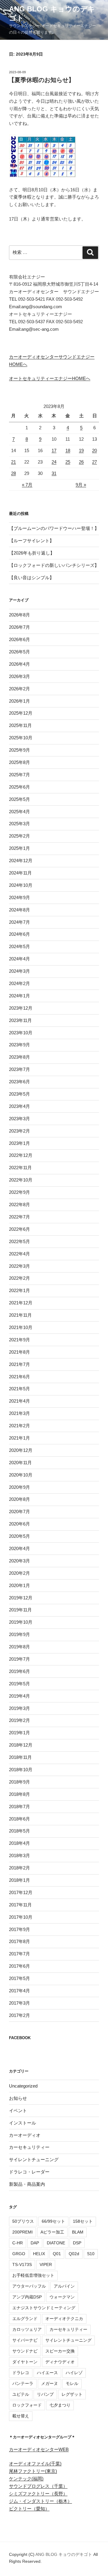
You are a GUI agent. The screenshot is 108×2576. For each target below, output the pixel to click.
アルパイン (64, 2286)
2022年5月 (19, 1241)
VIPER (46, 2264)
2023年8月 (19, 1057)
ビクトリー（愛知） (29, 2509)
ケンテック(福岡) (26, 2479)
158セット (83, 2221)
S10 (91, 2254)
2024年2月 (19, 983)
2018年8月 (19, 1794)
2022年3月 (19, 1266)
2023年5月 (19, 1094)
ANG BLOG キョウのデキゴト (64, 2554)
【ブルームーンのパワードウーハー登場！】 (54, 528)
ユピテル (21, 2394)
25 (68, 462)
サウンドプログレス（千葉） (38, 2486)
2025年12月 (21, 713)
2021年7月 (19, 1364)
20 (94, 450)
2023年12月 (21, 1008)
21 (13, 462)
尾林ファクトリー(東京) (33, 2471)
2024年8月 (19, 910)
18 (68, 450)
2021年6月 (19, 1377)
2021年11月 (20, 1315)
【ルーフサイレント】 (31, 541)
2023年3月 (19, 1119)
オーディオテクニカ (64, 2319)
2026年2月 (19, 689)
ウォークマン (62, 2297)
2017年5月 (19, 1978)
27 (94, 462)
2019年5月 (19, 1684)
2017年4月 (19, 1991)
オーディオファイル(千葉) (35, 2463)
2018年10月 (21, 1770)
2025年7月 (19, 775)
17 (54, 450)
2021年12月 (21, 1303)
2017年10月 (21, 1917)
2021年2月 (19, 1426)
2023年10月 (21, 1033)
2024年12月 (21, 861)
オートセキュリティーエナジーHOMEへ (50, 378)
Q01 (57, 2254)
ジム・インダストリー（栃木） (40, 2501)
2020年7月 (19, 1512)
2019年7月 (19, 1659)
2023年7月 (19, 1069)
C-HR (18, 2243)
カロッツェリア (27, 2329)
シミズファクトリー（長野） (38, 2494)
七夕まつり (60, 2405)
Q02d (74, 2254)
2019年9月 (19, 1634)
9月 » (81, 485)
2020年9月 (19, 1487)
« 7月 (27, 485)
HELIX (39, 2254)
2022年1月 (19, 1290)
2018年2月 (19, 1868)
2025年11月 (20, 725)
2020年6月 (19, 1524)
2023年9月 (19, 1045)
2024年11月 (20, 873)
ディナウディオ (60, 2362)
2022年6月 (19, 1229)
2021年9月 (19, 1340)
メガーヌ (49, 2383)
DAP (35, 2243)
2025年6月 (19, 787)
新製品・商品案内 (27, 2184)
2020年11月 (20, 1463)
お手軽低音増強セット (33, 2275)
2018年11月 (20, 1757)
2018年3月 (19, 1855)
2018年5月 (19, 1831)
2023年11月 (20, 1020)
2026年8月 (19, 615)
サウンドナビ (25, 2351)
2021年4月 (19, 1401)
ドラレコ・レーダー (29, 2172)
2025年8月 (19, 762)
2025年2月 (19, 836)
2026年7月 (19, 627)
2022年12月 (21, 1155)
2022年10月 (21, 1180)
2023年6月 (19, 1082)
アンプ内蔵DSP (27, 2297)
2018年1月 (19, 1880)
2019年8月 (19, 1647)
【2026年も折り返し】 (32, 553)
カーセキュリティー (29, 2147)
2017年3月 (19, 2003)
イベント (18, 2111)
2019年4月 (19, 1696)
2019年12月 (21, 1598)
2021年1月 (19, 1438)
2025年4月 (19, 812)
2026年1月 (19, 701)
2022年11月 (20, 1168)
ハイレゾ (74, 2373)
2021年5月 (19, 1389)
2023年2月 (19, 1131)
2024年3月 (19, 971)
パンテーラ (23, 2383)
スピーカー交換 (60, 2351)
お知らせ (18, 2098)
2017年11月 (20, 1905)
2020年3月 (19, 1561)
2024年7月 (19, 922)
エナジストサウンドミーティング (44, 2308)
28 (13, 473)
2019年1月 (19, 1733)
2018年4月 (19, 1843)
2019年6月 (19, 1671)
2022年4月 (19, 1254)
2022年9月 (19, 1192)
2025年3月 (19, 824)
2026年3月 (19, 676)
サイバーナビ (25, 2340)
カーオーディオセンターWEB (39, 2449)
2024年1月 (19, 996)
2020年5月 (19, 1536)
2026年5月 (19, 652)
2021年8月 (19, 1352)
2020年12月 (21, 1450)
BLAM (78, 2232)
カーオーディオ (25, 2135)
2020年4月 (19, 1548)
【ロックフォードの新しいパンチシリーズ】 (54, 565)
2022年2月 (19, 1278)
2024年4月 (19, 959)
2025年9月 (19, 750)
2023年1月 (19, 1143)
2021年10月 (21, 1327)
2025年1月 (19, 848)
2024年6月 (19, 934)
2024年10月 (21, 885)
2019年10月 (21, 1622)
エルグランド (25, 2319)
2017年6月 (19, 1966)
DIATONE (56, 2243)
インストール (22, 2123)
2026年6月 (19, 639)
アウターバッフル (29, 2286)
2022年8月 (19, 1204)
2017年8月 (19, 1941)
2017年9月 (19, 1929)
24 (54, 462)
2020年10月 (21, 1475)
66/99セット (53, 2221)
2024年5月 (19, 946)
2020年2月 (19, 1573)
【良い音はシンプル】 (31, 578)
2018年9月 (19, 1782)
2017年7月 (19, 1954)
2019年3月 (19, 1708)
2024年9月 (19, 897)
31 (54, 473)
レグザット (72, 2394)
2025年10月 (21, 738)
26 (81, 462)
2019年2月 (19, 1720)
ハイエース (47, 2373)
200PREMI (22, 2232)
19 (81, 450)
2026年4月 (19, 664)
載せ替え (21, 2416)
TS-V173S (22, 2264)
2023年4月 (19, 1106)
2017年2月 (19, 2015)
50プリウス (23, 2221)
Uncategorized (23, 2086)
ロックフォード (27, 2405)
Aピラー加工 (52, 2232)
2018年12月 (21, 1745)
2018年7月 (19, 1807)
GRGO (19, 2254)
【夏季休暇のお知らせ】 (41, 80)
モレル (72, 2383)
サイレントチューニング (34, 2159)
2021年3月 (19, 1413)
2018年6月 (19, 1819)
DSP (77, 2243)
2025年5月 (19, 799)
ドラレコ (21, 2373)
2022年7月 (19, 1217)
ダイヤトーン (25, 2362)
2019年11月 (20, 1610)
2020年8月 (19, 1499)
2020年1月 (19, 1585)
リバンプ (45, 2394)
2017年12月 (21, 1892)
